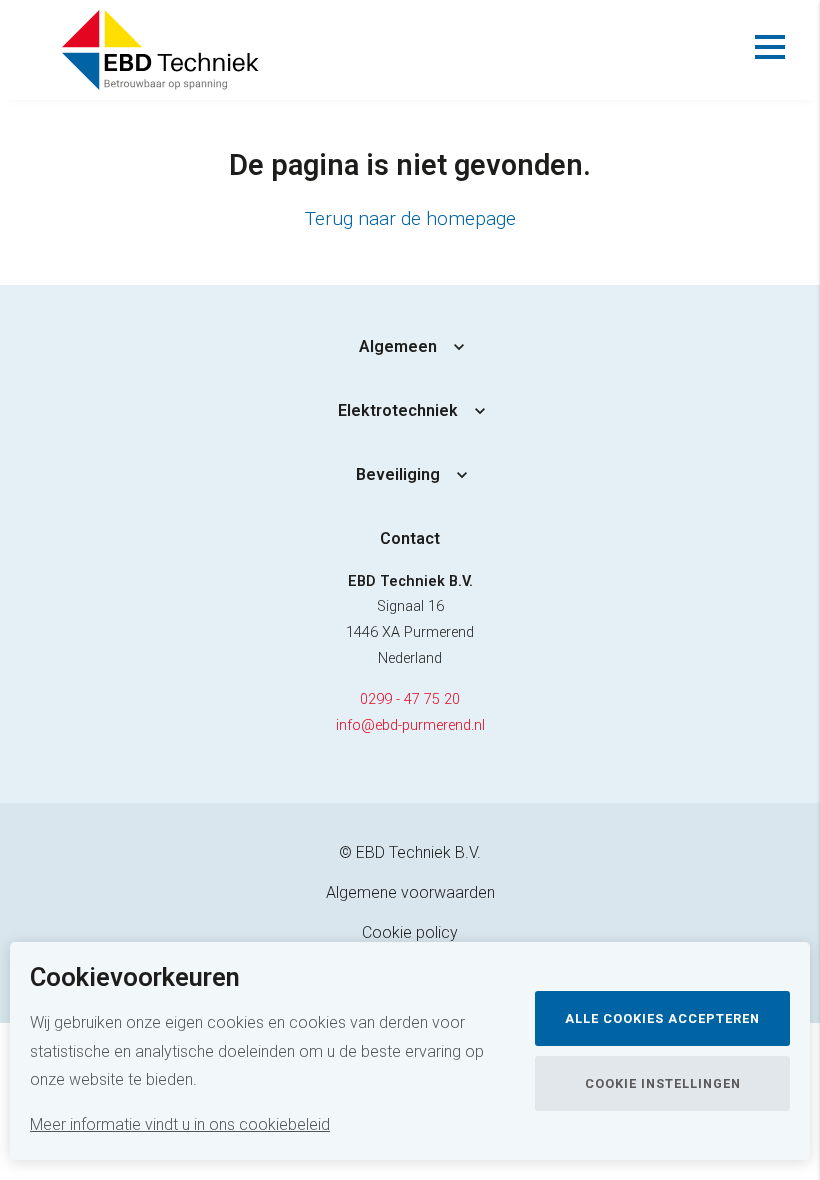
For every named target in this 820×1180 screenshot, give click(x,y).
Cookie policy (410, 932)
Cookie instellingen (663, 1083)
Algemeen (398, 346)
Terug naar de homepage (410, 218)
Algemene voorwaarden (410, 892)
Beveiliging (398, 474)
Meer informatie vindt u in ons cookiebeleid (180, 1124)
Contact (410, 538)
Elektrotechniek (398, 410)
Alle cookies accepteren (662, 1018)
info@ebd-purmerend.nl (410, 725)
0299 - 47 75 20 (410, 699)
